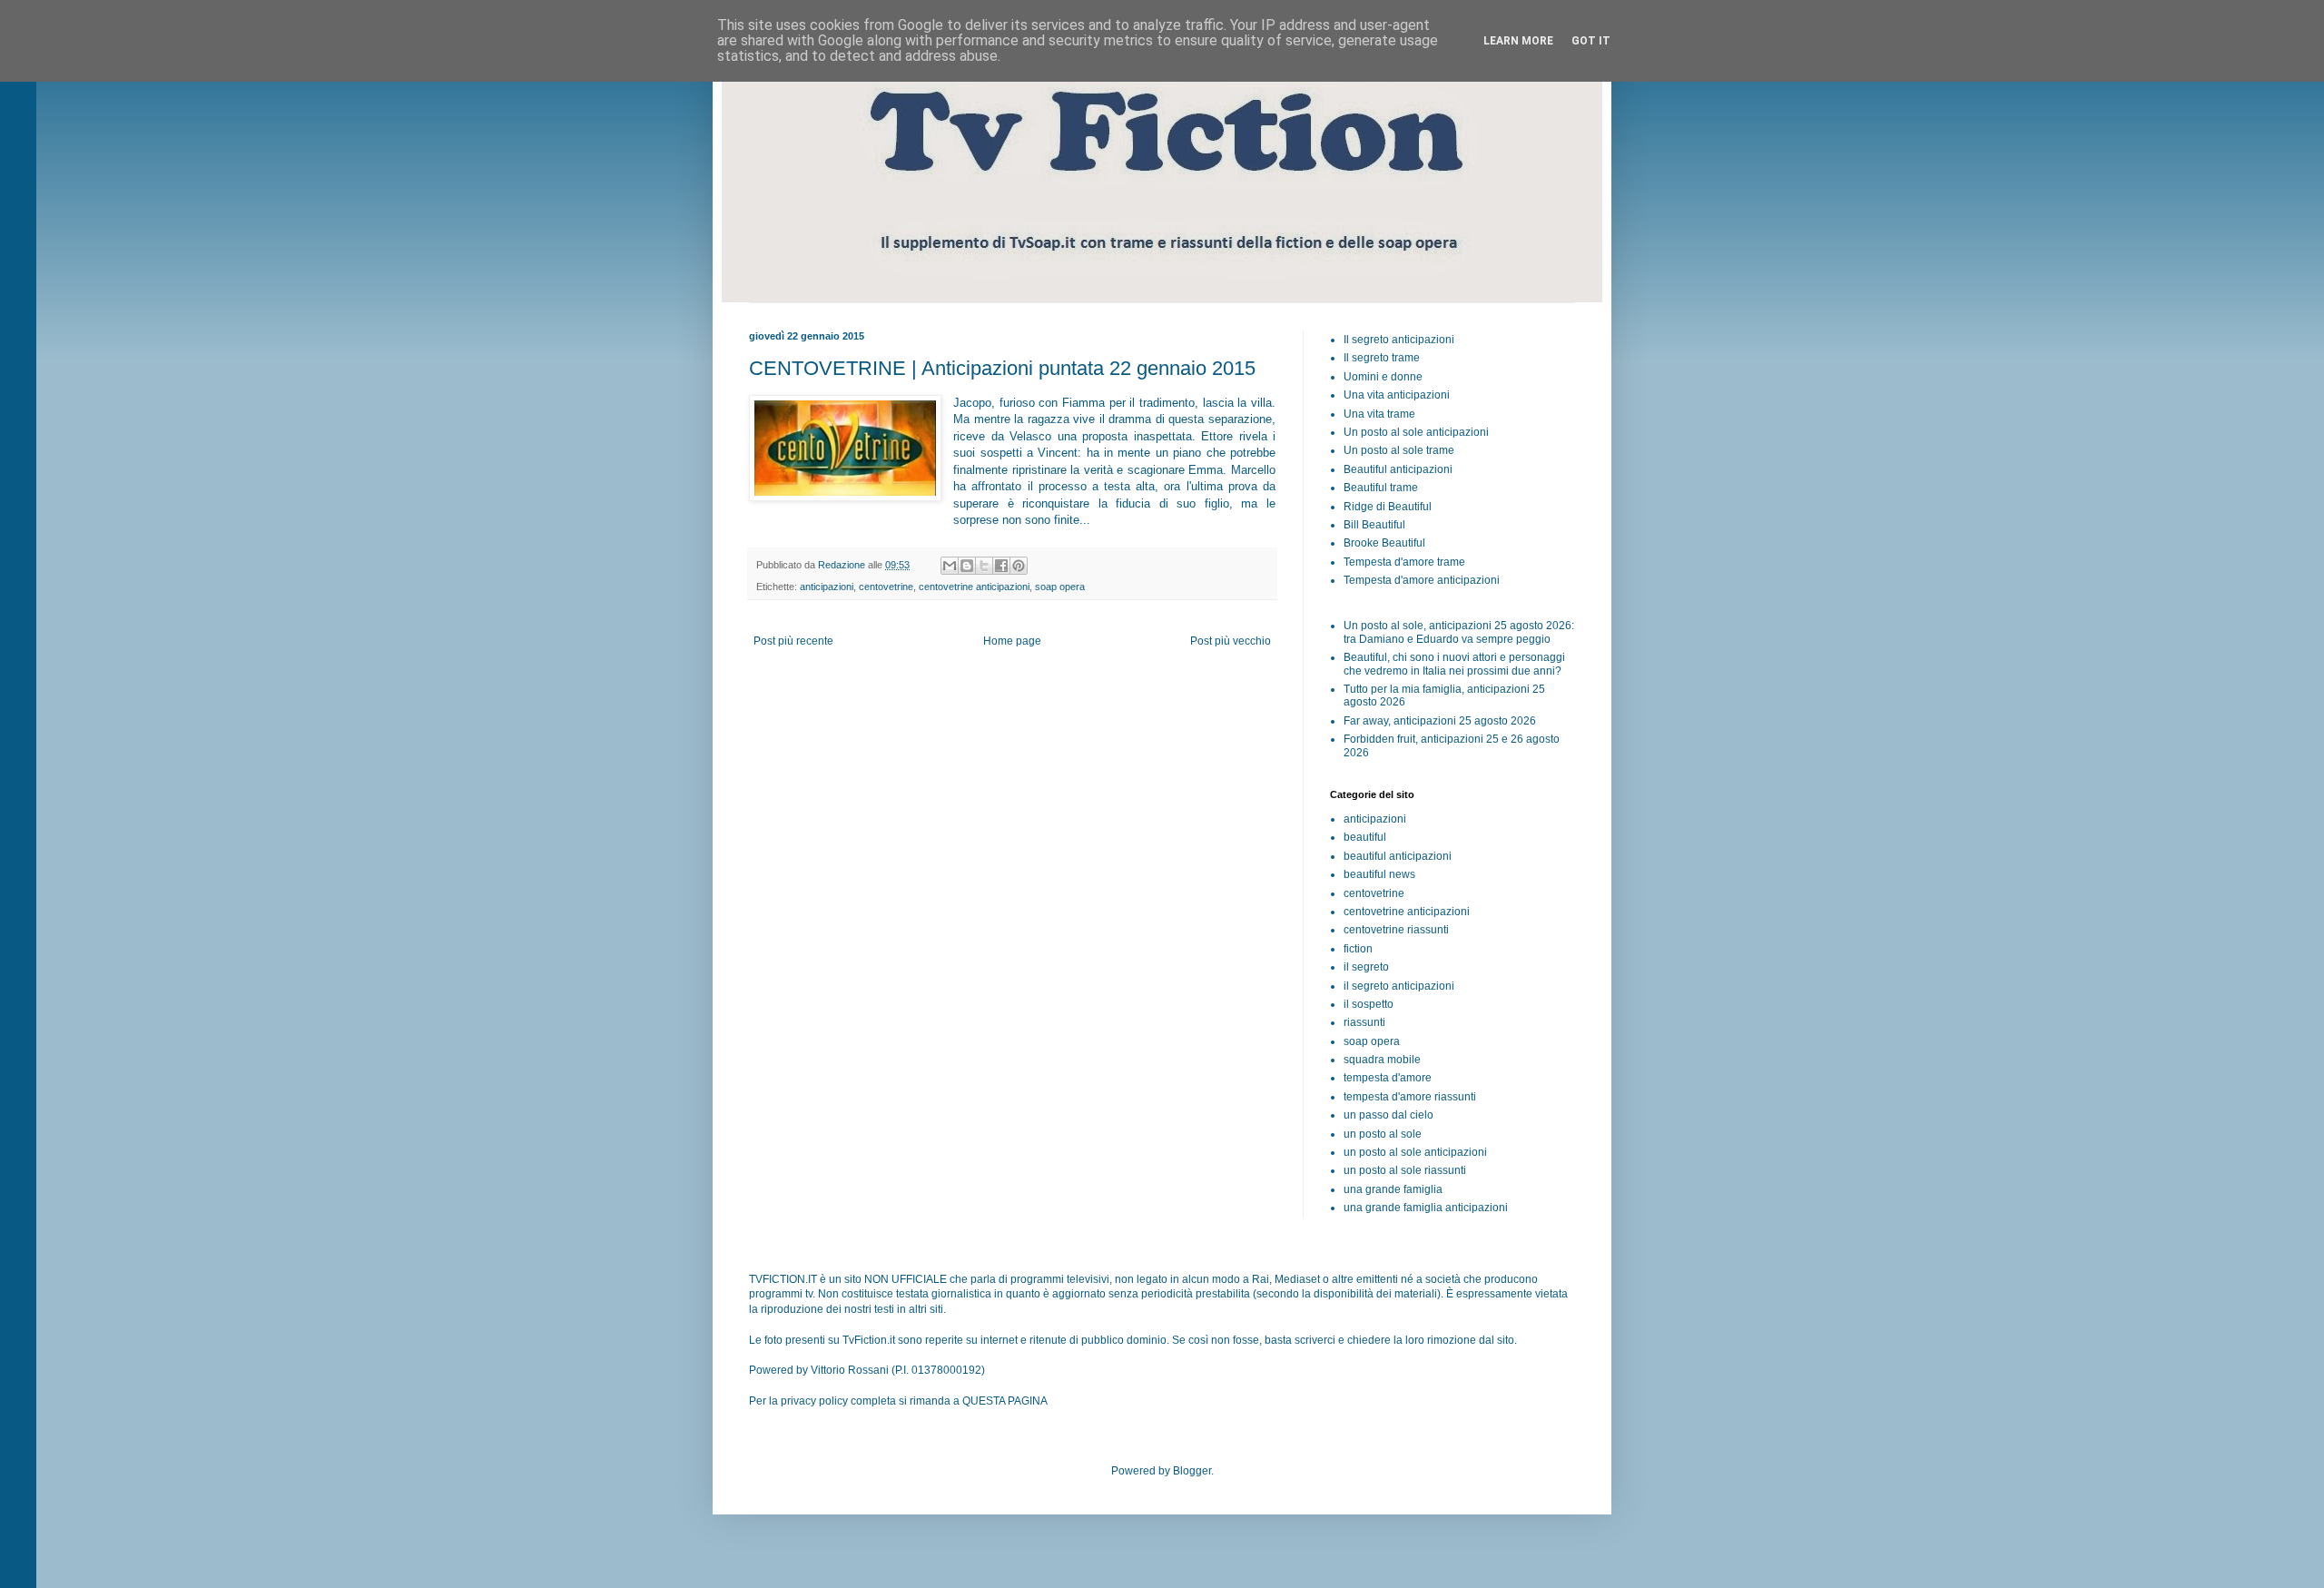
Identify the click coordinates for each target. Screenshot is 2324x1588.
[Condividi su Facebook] (1001, 566)
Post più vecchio (1231, 641)
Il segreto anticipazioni (1399, 340)
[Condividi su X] (984, 566)
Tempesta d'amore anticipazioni (1422, 580)
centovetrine (886, 587)
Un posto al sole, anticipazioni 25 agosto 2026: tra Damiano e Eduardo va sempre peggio (1459, 632)
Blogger (1192, 1471)
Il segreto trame (1382, 358)
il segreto (1366, 967)
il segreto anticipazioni (1399, 986)
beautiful (1365, 837)
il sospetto (1369, 1004)
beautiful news (1379, 874)
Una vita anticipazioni (1397, 395)
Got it (1591, 41)
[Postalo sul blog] (967, 566)
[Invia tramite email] (950, 566)
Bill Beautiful (1374, 525)
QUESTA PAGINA (1005, 1401)
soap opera (1060, 587)
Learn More (1518, 41)
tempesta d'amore (1388, 1078)
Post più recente (793, 641)
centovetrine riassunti (1396, 930)
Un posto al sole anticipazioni (1416, 432)
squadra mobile (1382, 1060)
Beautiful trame (1381, 488)
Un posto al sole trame (1399, 450)
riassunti (1364, 1022)
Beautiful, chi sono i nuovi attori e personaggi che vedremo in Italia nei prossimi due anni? (1454, 664)
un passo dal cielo (1388, 1115)
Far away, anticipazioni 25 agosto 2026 (1440, 721)
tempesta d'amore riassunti (1410, 1097)
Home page (1012, 641)
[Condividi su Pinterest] (1019, 566)
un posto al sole (1383, 1134)
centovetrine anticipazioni (974, 587)
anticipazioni (827, 587)
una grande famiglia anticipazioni (1426, 1208)
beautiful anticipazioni (1398, 856)
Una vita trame (1379, 414)
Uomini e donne (1383, 377)
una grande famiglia (1393, 1189)
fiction (1358, 949)
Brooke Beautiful (1384, 543)
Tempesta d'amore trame (1404, 562)
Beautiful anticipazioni (1398, 469)
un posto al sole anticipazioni (1415, 1152)
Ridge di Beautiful (1388, 507)
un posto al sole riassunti (1405, 1170)
